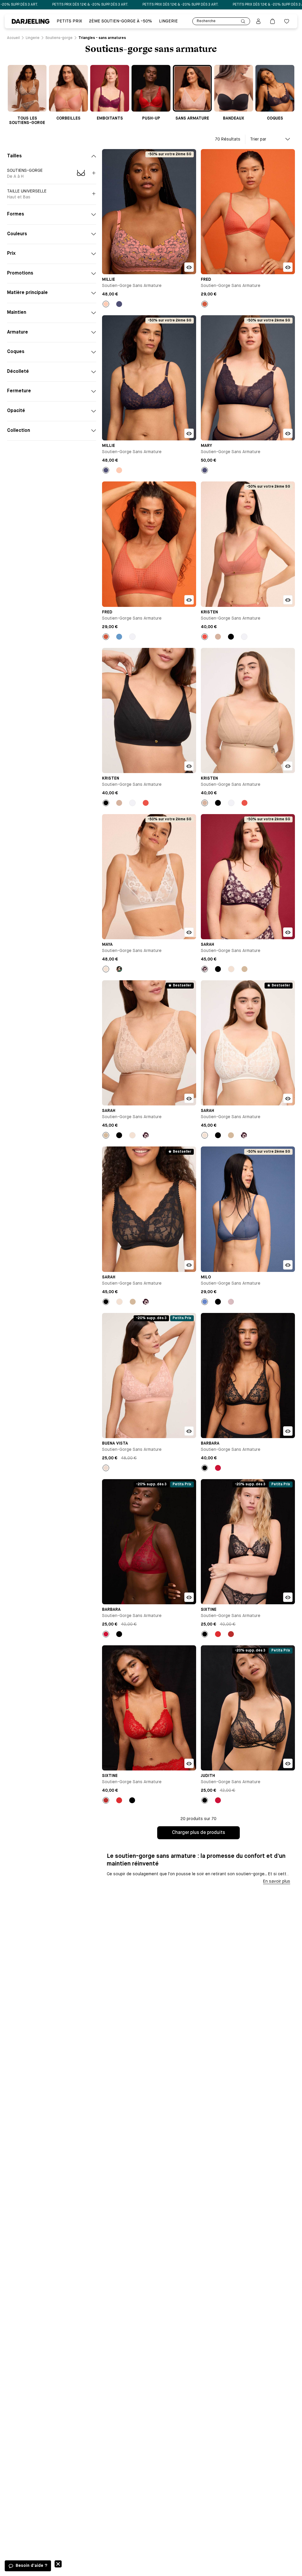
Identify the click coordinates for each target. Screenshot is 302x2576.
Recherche (206, 21)
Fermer (58, 2564)
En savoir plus (277, 1881)
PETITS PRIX (69, 21)
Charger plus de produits (198, 1833)
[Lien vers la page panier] (273, 21)
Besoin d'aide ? (31, 2566)
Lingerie (168, 21)
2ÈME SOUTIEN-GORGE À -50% (120, 21)
